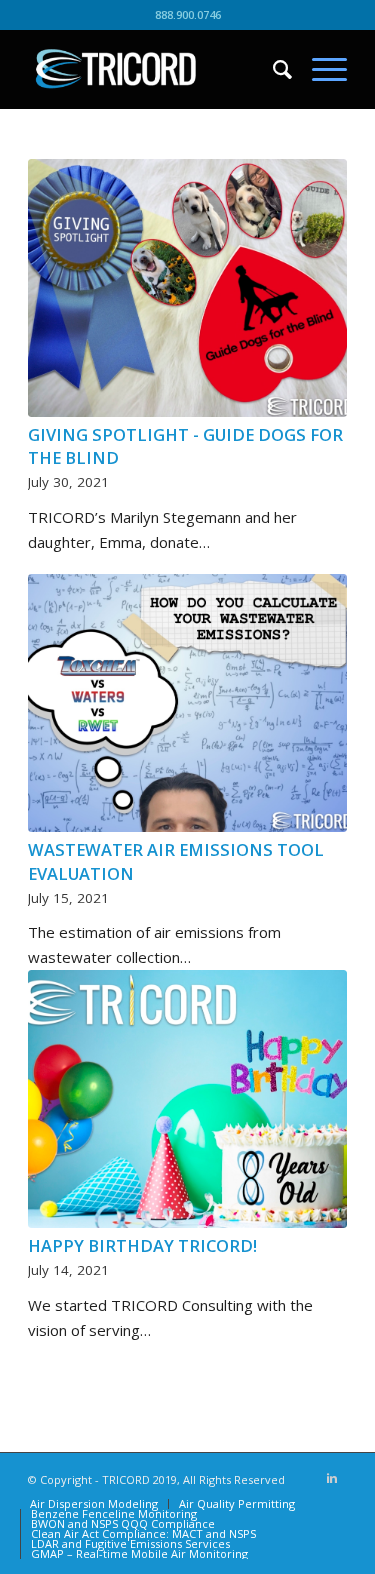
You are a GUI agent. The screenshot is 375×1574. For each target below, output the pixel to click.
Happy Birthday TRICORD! (142, 1245)
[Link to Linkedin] (332, 1478)
